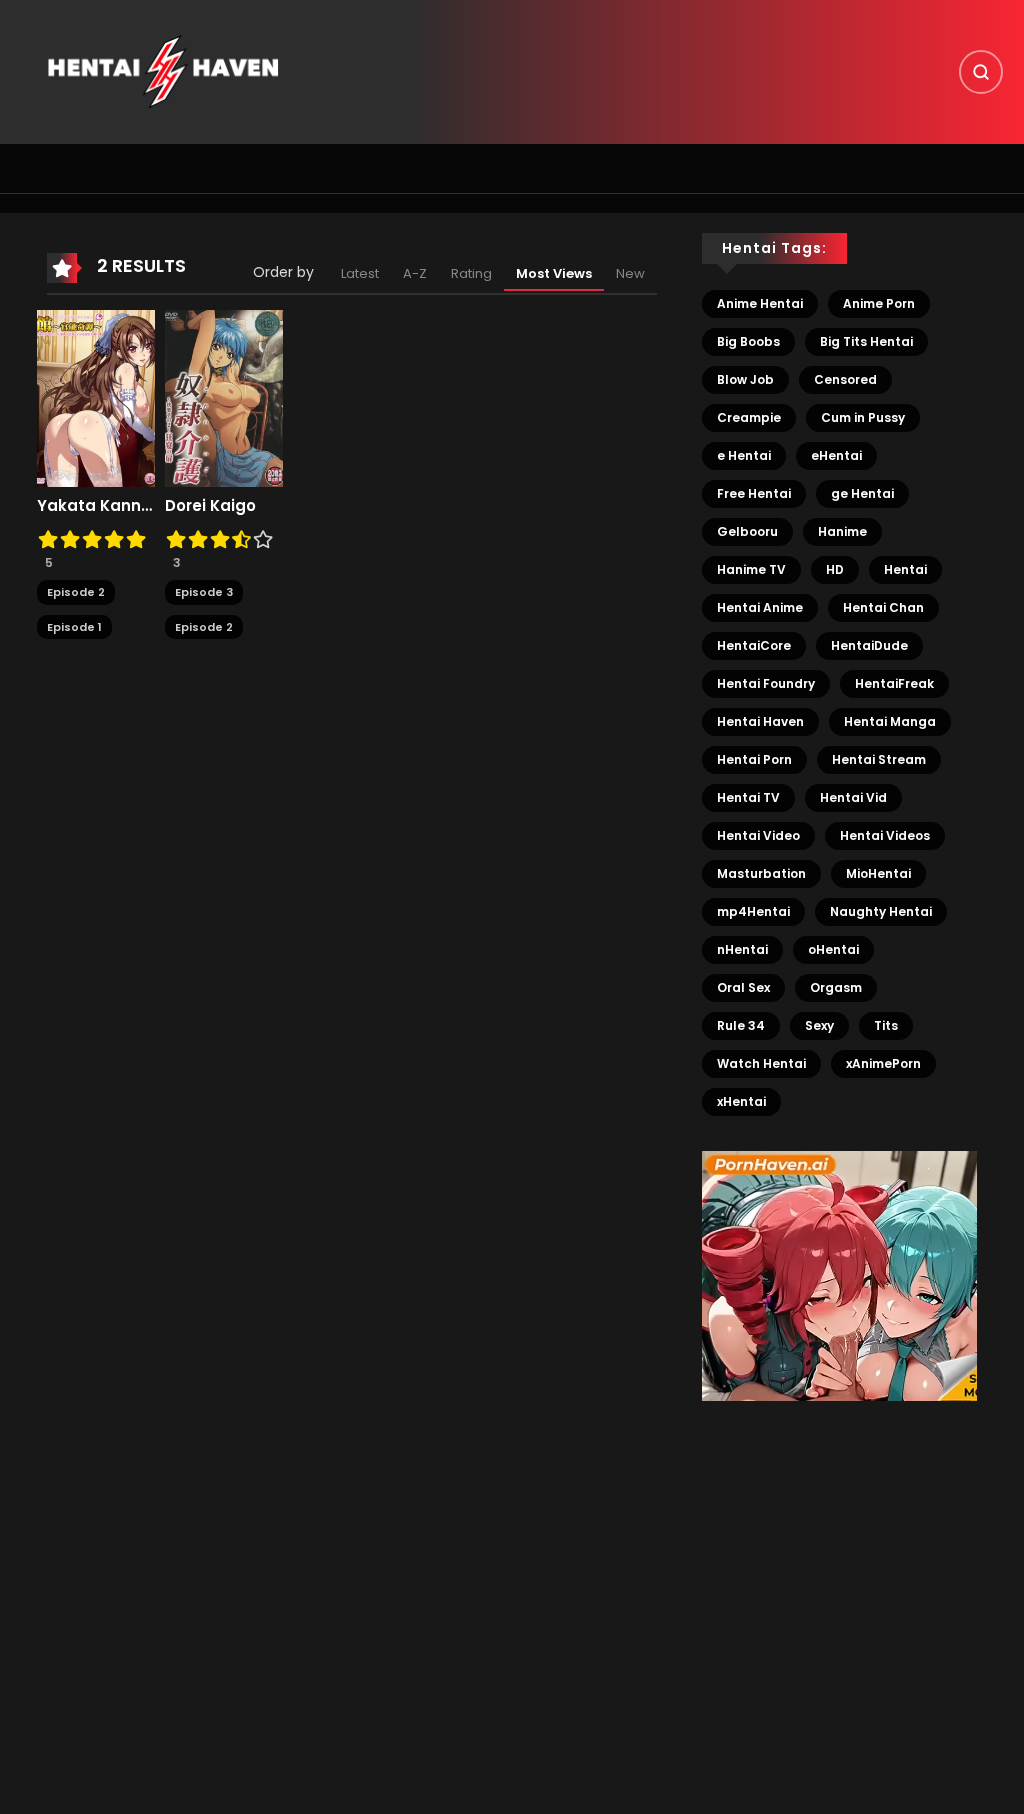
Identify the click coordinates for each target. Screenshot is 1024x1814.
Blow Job (745, 379)
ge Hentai (862, 493)
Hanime (842, 531)
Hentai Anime (760, 607)
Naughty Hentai (881, 911)
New (630, 273)
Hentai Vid (853, 797)
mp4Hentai (753, 911)
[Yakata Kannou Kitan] (96, 398)
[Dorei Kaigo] (224, 398)
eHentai (836, 455)
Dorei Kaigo (210, 506)
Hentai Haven (760, 721)
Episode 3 (204, 592)
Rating (471, 273)
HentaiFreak (894, 683)
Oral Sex (743, 987)
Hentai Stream (879, 759)
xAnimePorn (883, 1063)
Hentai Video (758, 835)
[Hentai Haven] (163, 71)
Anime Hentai (760, 303)
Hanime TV (751, 569)
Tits (886, 1025)
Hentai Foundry (766, 683)
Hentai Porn (754, 759)
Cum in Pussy (863, 417)
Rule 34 (741, 1025)
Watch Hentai (761, 1063)
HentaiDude (869, 645)
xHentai (741, 1101)
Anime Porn (879, 303)
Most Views (554, 273)
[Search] (981, 72)
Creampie (749, 417)
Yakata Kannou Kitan (96, 506)
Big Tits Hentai (866, 341)
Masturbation (761, 873)
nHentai (742, 949)
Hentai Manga (890, 721)
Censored (845, 379)
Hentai (905, 569)
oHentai (833, 949)
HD (835, 569)
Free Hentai (754, 493)
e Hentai (744, 455)
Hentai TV (748, 797)
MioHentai (878, 873)
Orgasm (836, 987)
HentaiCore (754, 645)
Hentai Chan (883, 607)
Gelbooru (747, 531)
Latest (360, 273)
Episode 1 (74, 627)
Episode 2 (76, 592)
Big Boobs (748, 341)
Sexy (819, 1025)
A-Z (415, 273)
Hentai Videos (885, 835)
